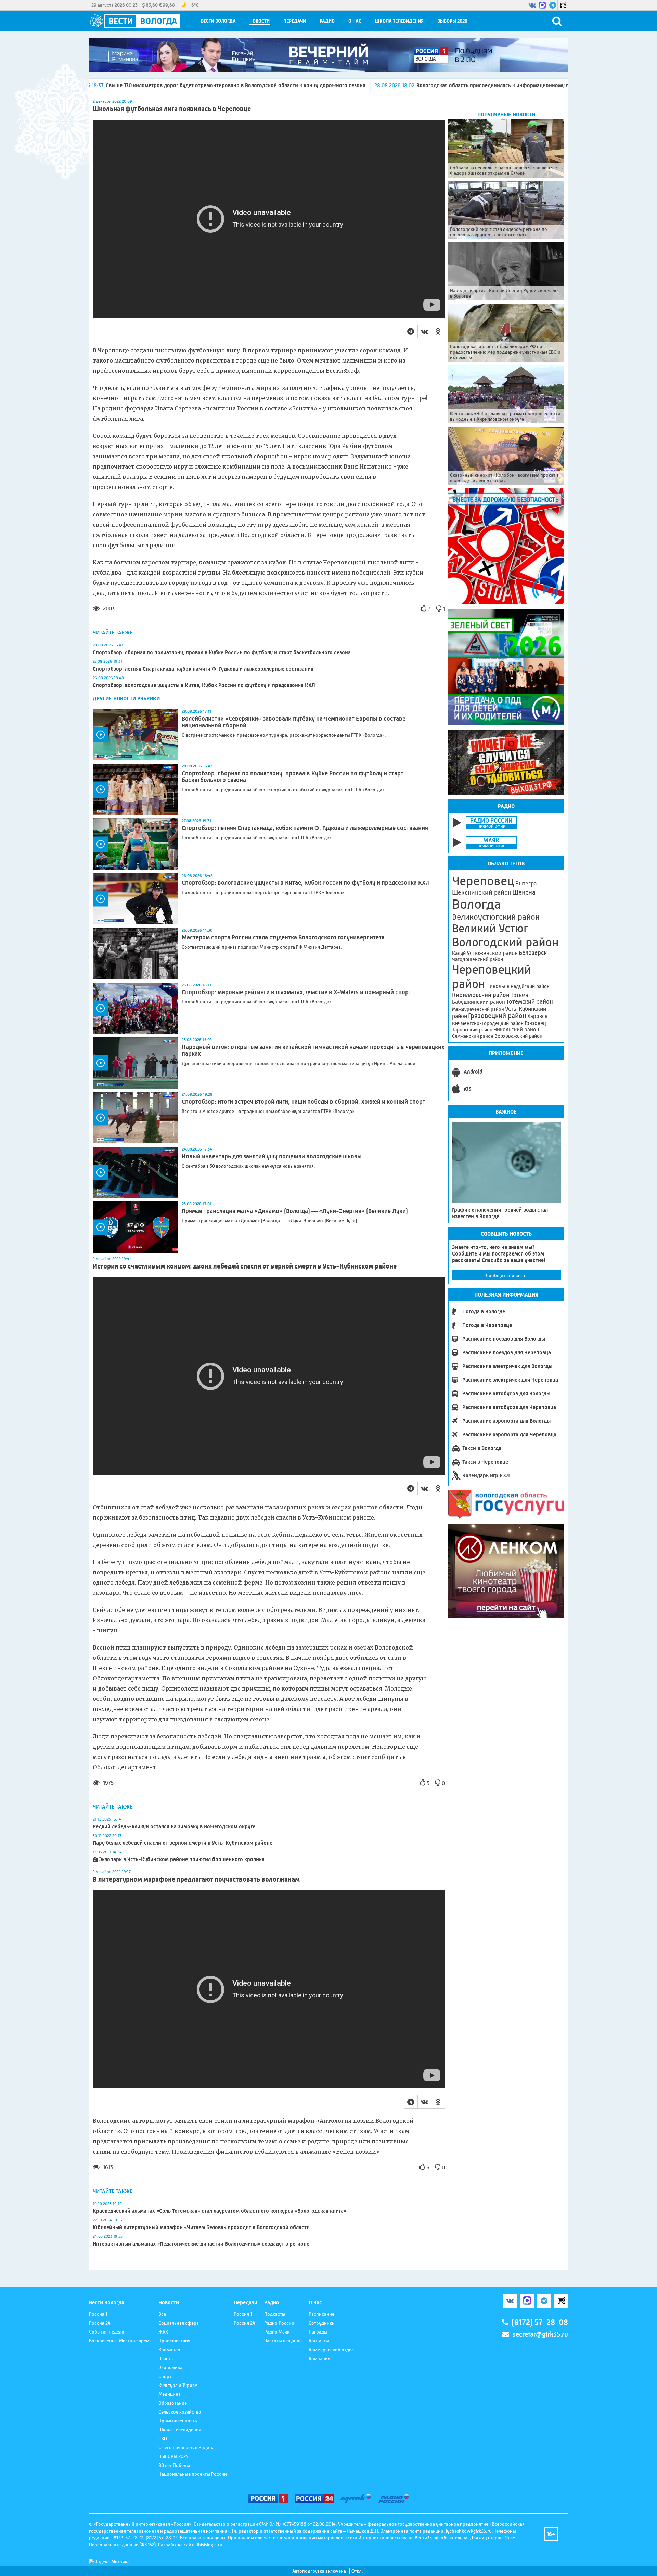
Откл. (357, 2571)
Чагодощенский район (478, 959)
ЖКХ (163, 2332)
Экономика (170, 2367)
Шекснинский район (482, 893)
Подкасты (275, 2314)
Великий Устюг (490, 928)
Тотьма (519, 995)
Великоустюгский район (496, 917)
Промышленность (178, 2421)
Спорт (165, 2376)
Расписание (321, 2314)
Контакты (319, 2341)
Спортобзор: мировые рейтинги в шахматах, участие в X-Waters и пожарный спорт (297, 992)
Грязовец (535, 1023)
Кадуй (459, 953)
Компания (319, 2358)
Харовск (537, 1016)
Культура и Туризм (178, 2385)
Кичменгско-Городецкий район (488, 1023)
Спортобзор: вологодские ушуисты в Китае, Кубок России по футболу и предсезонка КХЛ (204, 685)
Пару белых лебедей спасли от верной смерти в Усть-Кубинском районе (183, 1843)
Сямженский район (473, 1036)
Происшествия (174, 2341)
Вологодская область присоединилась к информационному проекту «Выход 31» (350, 85)
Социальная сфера (179, 2323)
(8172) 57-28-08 (540, 2322)
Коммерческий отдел (331, 2350)
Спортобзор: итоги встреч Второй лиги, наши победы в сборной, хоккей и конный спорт (304, 1102)
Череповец (483, 881)
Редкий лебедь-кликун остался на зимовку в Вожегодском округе (174, 1826)
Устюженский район (492, 953)
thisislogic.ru (210, 2545)
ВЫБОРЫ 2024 (173, 2456)
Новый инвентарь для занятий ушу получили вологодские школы (272, 1156)
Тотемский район (530, 1002)
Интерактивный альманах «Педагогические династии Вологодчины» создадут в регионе (201, 2244)
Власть (166, 2358)
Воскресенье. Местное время (120, 2341)
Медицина (170, 2394)
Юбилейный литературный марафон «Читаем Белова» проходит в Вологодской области (201, 2227)
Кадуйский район (530, 986)
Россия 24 (100, 2323)
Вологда (476, 904)
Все (162, 2314)
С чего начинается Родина (186, 2447)
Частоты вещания (283, 2341)
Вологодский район (505, 942)
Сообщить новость (506, 1275)
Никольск (498, 986)
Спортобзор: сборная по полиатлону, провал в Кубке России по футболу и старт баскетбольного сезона (222, 652)
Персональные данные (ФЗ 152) (122, 2545)
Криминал (169, 2350)
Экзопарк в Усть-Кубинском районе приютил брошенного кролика (182, 1859)
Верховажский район (518, 1036)
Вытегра (526, 884)
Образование (173, 2403)
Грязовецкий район (497, 1016)
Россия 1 (98, 2314)
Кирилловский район (481, 995)
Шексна (524, 892)
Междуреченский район (478, 1009)
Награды (318, 2332)
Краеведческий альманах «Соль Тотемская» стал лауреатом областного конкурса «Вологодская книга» (220, 2211)
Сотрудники (322, 2323)
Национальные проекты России (193, 2474)
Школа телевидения (399, 21)
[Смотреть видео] (136, 735)
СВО (163, 2439)
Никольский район (516, 1030)
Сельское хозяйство (180, 2412)
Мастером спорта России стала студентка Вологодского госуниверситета (283, 937)
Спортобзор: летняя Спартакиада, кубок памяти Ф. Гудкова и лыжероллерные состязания (203, 669)
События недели (107, 2332)
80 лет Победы (174, 2465)
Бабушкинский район (479, 1002)
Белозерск (533, 953)
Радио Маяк (277, 2332)
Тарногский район (472, 1030)
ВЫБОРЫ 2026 (452, 21)
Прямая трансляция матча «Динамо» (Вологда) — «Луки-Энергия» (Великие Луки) (295, 1211)
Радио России (279, 2323)
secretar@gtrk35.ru (540, 2334)
